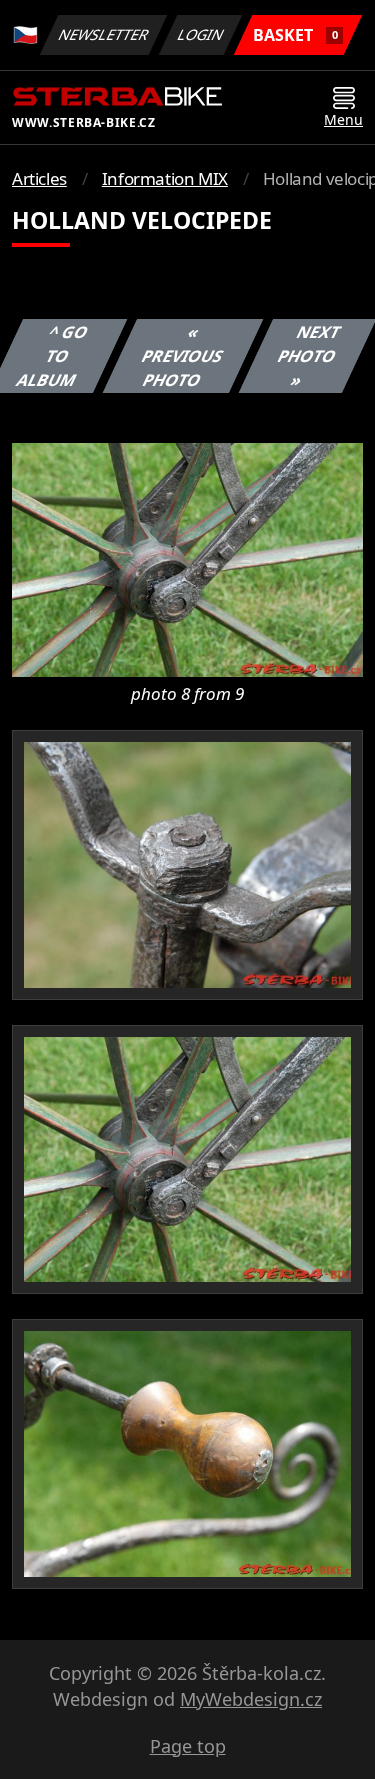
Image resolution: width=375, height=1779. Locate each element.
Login (201, 34)
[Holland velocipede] (187, 558)
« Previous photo (183, 356)
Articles (39, 178)
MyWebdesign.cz (251, 1699)
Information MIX (165, 178)
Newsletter (104, 34)
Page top (188, 1746)
